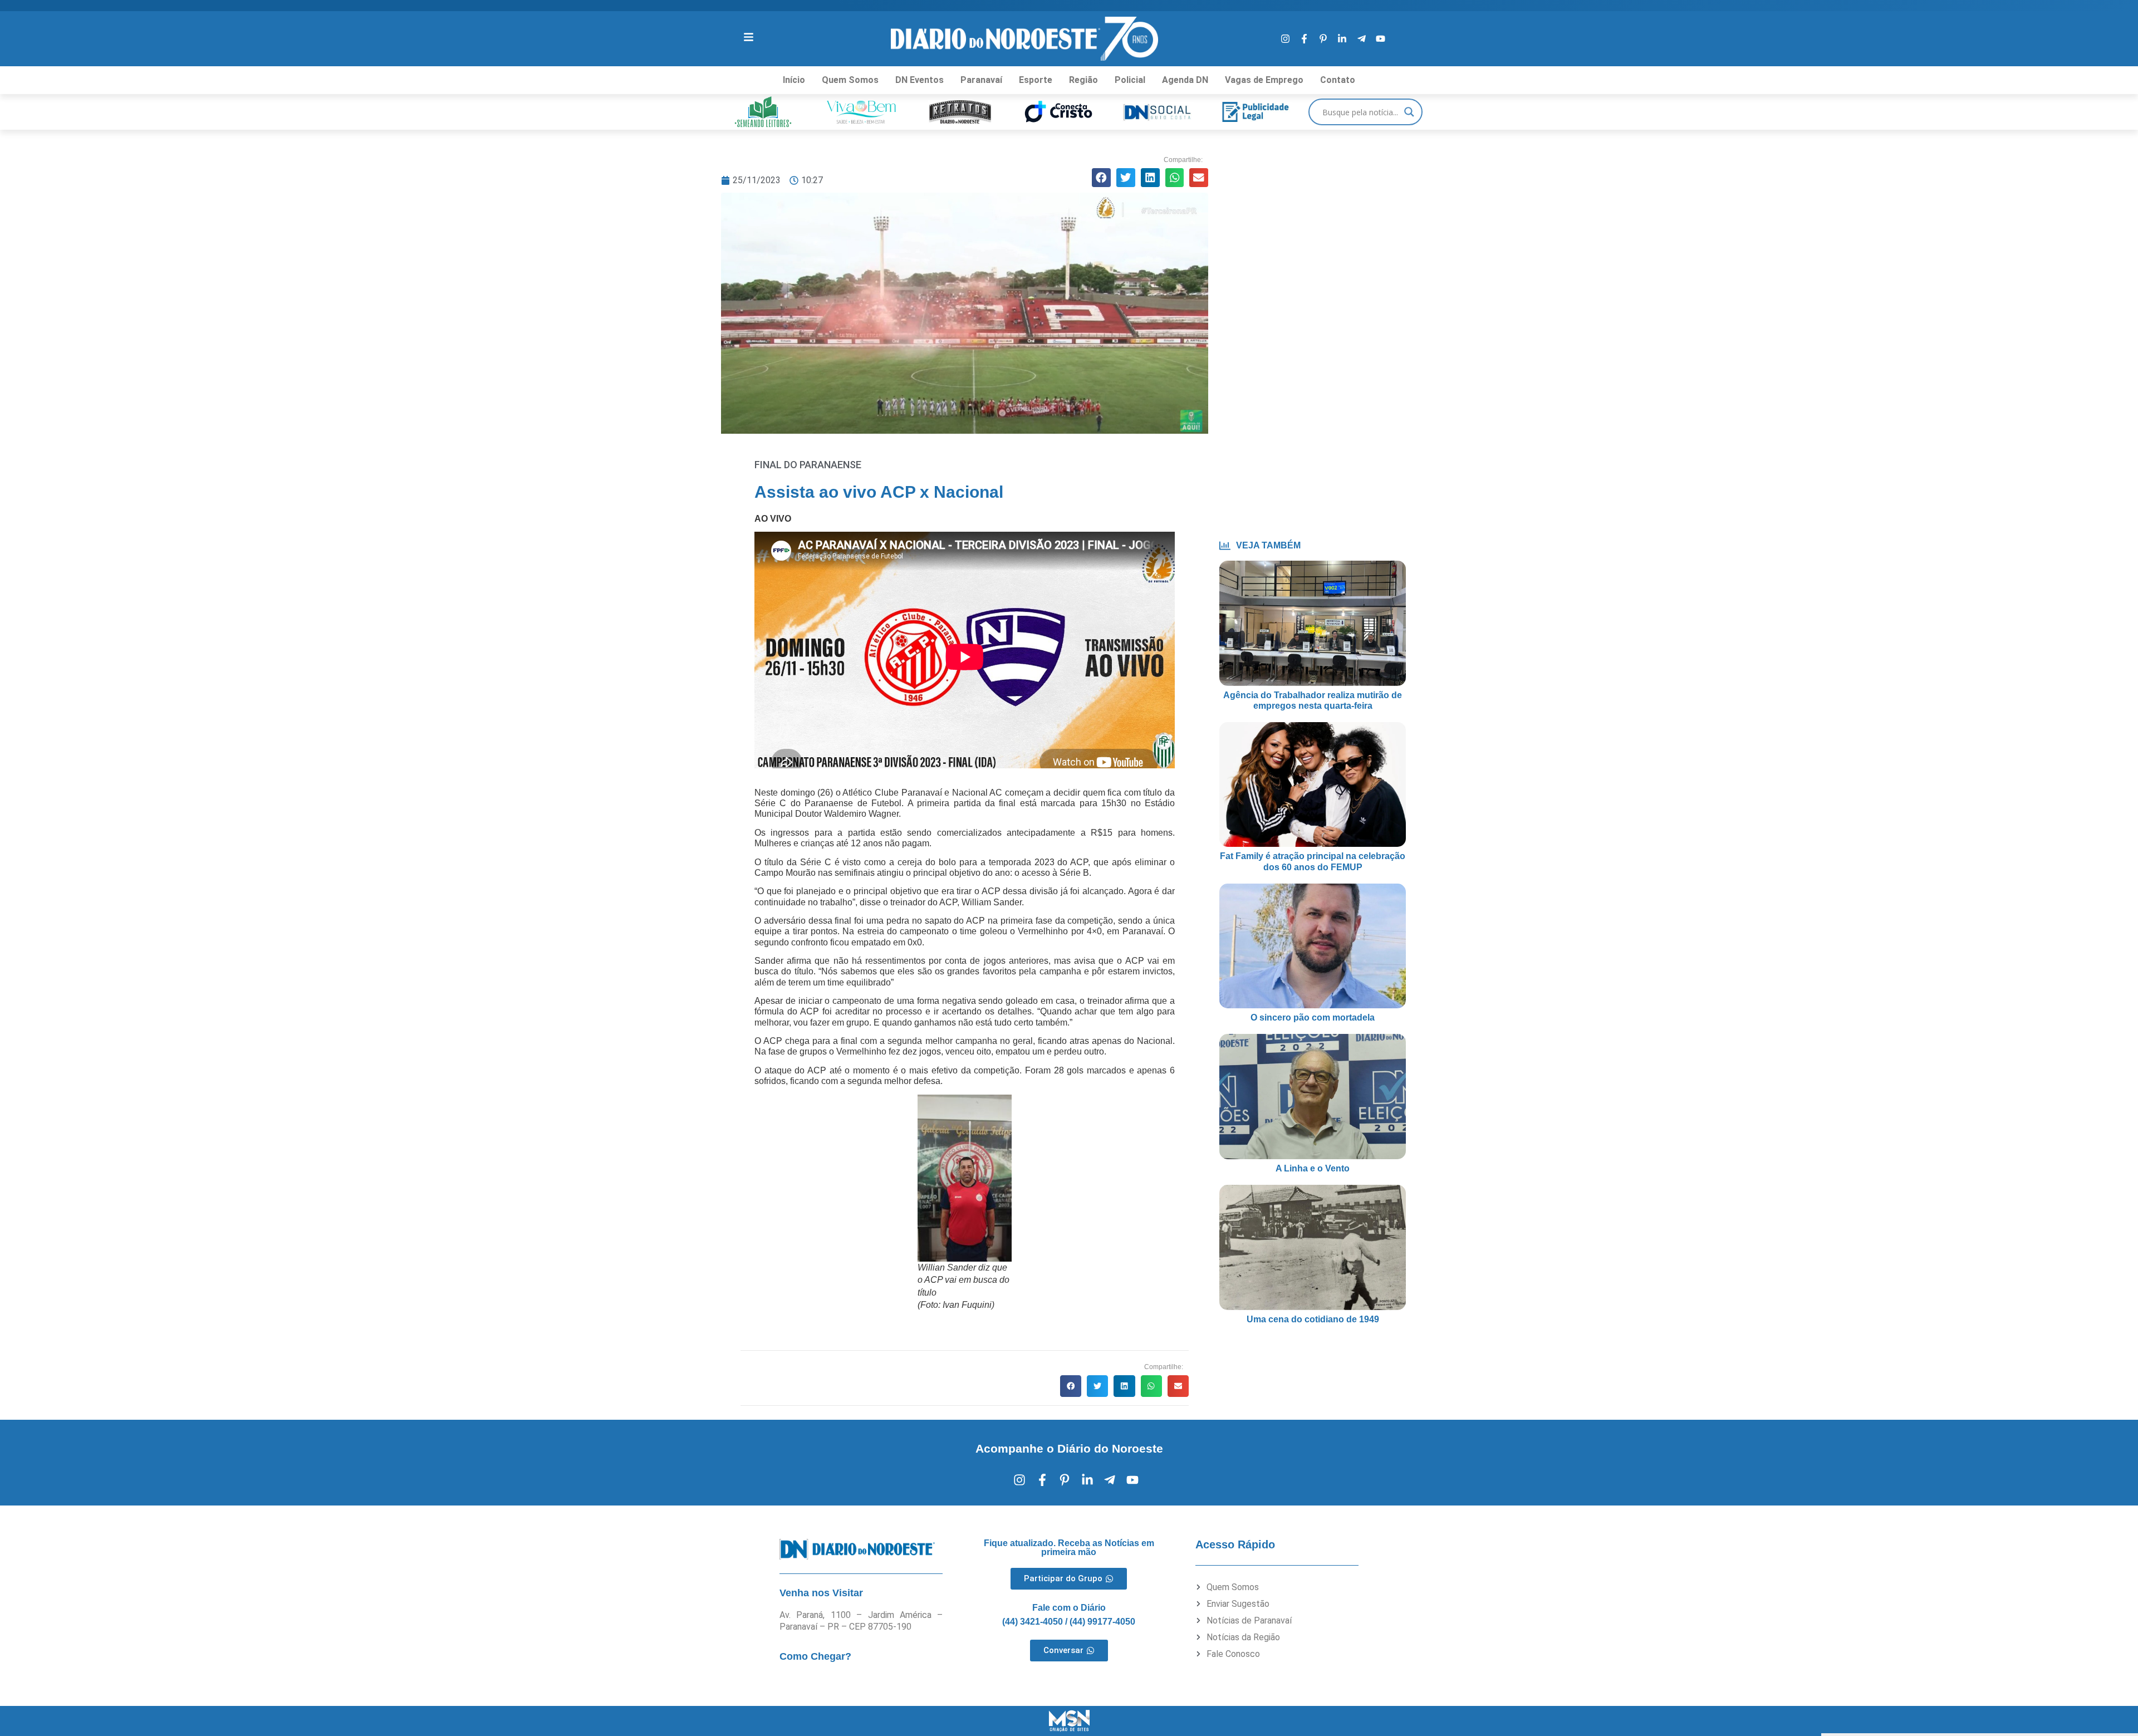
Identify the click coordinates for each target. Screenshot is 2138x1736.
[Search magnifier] (1409, 112)
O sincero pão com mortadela (1313, 1017)
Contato (1338, 80)
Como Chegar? (815, 1656)
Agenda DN (1185, 80)
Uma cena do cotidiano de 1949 (1313, 1319)
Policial (1130, 80)
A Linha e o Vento (1313, 1168)
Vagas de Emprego (1264, 80)
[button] (1101, 178)
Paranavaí (981, 80)
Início (794, 80)
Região (1083, 80)
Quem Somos (850, 80)
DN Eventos (920, 80)
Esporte (1036, 80)
